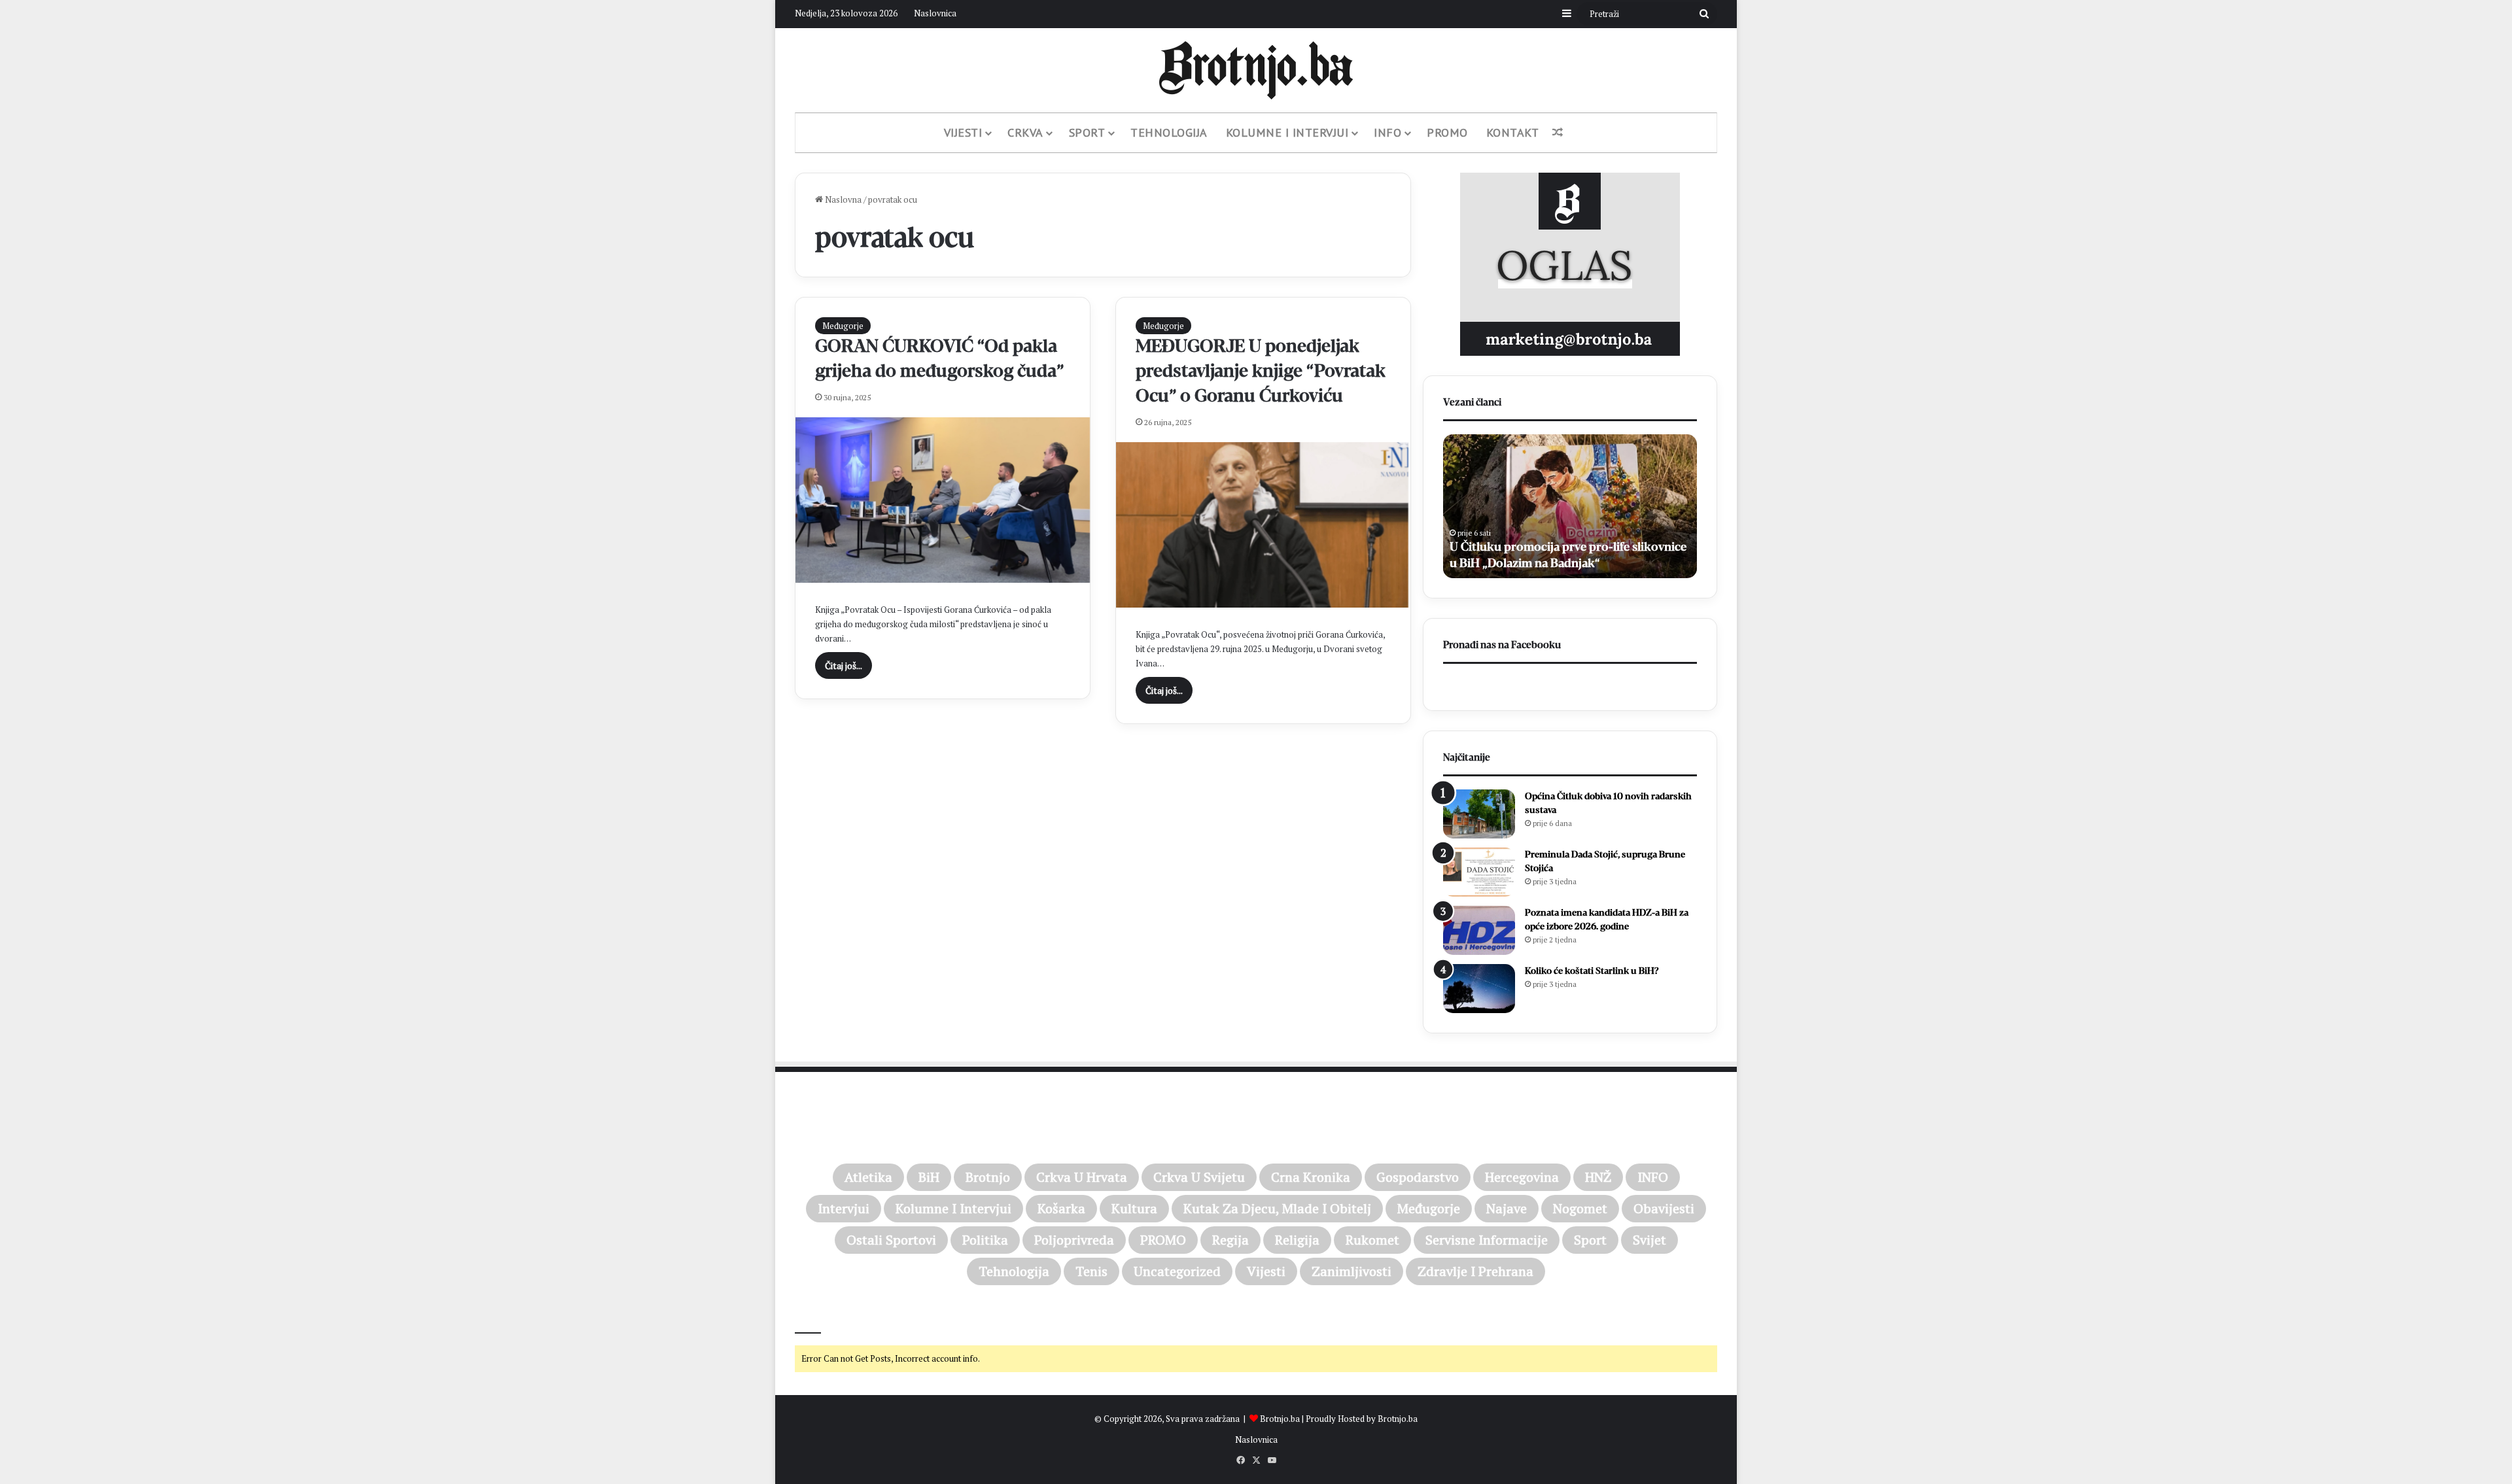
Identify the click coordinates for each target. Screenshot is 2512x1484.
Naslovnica (935, 13)
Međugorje (843, 326)
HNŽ (1598, 1177)
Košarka (1061, 1208)
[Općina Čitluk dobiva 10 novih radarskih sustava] (1479, 814)
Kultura (1134, 1208)
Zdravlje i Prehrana (1475, 1271)
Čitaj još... (844, 665)
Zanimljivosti (1352, 1271)
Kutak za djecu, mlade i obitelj (1277, 1208)
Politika (985, 1240)
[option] (1594, 506)
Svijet (1649, 1240)
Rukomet (1372, 1240)
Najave (1507, 1208)
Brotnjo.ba (1280, 1419)
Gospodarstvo (1418, 1177)
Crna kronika (1311, 1177)
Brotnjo (988, 1177)
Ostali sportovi (891, 1240)
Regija (1230, 1240)
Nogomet (1580, 1208)
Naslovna (842, 199)
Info (1387, 132)
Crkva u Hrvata (1082, 1177)
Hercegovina (1522, 1177)
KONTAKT (1513, 132)
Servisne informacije (1487, 1240)
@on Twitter (823, 1315)
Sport (1087, 132)
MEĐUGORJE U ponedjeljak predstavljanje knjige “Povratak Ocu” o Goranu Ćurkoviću (1261, 371)
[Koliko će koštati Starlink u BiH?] (1479, 989)
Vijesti (963, 132)
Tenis (1091, 1271)
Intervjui (844, 1208)
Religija (1297, 1240)
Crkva (1025, 132)
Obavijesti (1664, 1208)
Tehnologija (1169, 132)
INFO (1653, 1177)
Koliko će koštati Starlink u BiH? (1592, 971)
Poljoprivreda (1074, 1240)
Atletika (868, 1177)
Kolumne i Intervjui (1287, 132)
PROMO (1447, 132)
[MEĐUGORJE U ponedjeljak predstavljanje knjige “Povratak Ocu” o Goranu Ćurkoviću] (1263, 525)
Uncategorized (1177, 1271)
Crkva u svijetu (1199, 1177)
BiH (929, 1177)
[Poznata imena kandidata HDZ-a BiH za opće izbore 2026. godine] (1479, 930)
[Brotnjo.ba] (1256, 70)
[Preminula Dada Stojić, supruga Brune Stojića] (1479, 872)
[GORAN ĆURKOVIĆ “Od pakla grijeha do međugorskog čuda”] (943, 500)
